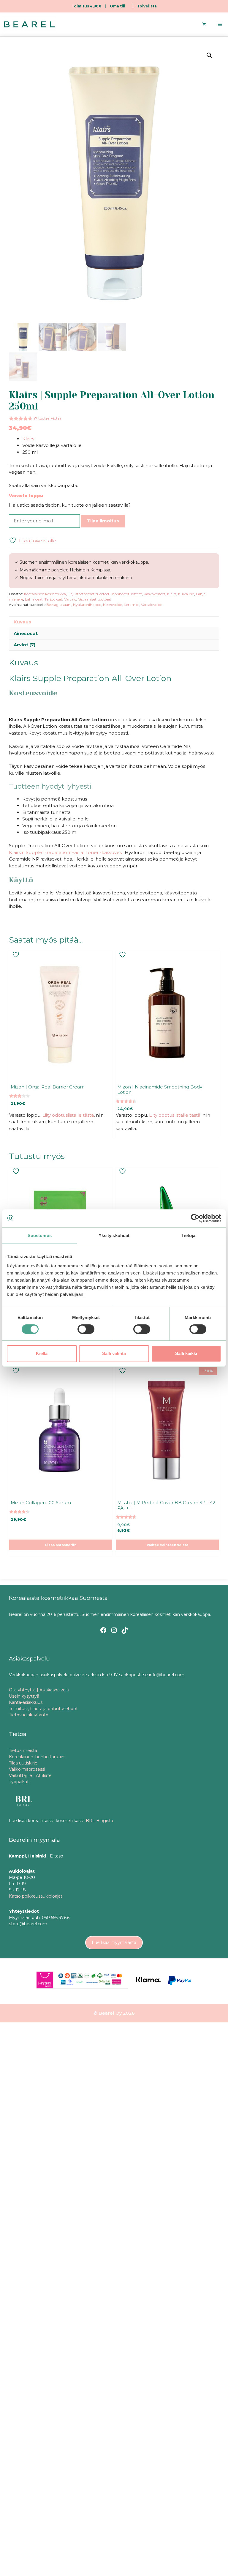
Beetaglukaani (59, 605)
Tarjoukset (53, 599)
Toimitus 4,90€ (87, 6)
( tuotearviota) (47, 418)
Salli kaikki (186, 1353)
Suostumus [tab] (40, 1235)
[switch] (86, 1329)
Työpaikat (19, 1782)
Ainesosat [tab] (26, 633)
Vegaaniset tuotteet (95, 599)
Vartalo (70, 599)
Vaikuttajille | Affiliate (30, 1775)
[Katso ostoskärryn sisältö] (204, 24)
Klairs (28, 439)
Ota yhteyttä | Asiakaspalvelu (39, 1690)
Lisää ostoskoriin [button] (61, 1545)
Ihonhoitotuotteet (127, 594)
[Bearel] (29, 24)
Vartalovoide (152, 605)
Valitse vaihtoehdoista (167, 1545)
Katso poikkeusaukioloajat (36, 1896)
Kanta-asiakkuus (26, 1702)
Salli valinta (114, 1353)
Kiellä (42, 1353)
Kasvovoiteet (155, 594)
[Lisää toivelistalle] (17, 955)
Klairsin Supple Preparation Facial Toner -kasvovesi (66, 852)
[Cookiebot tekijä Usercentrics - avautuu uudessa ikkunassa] (195, 1218)
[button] (209, 55)
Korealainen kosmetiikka (45, 594)
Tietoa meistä (23, 1751)
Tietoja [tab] (189, 1235)
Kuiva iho (186, 594)
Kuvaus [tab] (22, 622)
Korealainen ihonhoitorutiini (37, 1757)
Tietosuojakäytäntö (29, 1715)
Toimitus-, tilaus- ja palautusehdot (43, 1709)
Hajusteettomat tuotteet (89, 594)
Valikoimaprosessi (27, 1769)
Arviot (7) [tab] (24, 645)
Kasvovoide (113, 605)
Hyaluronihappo (87, 605)
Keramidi (132, 605)
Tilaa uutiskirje (23, 1763)
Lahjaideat (34, 599)
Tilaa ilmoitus (103, 521)
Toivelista (147, 6)
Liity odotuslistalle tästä (68, 1115)
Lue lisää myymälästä (114, 1942)
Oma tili (118, 6)
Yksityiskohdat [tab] (114, 1235)
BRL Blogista (99, 1821)
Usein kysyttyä (24, 1696)
